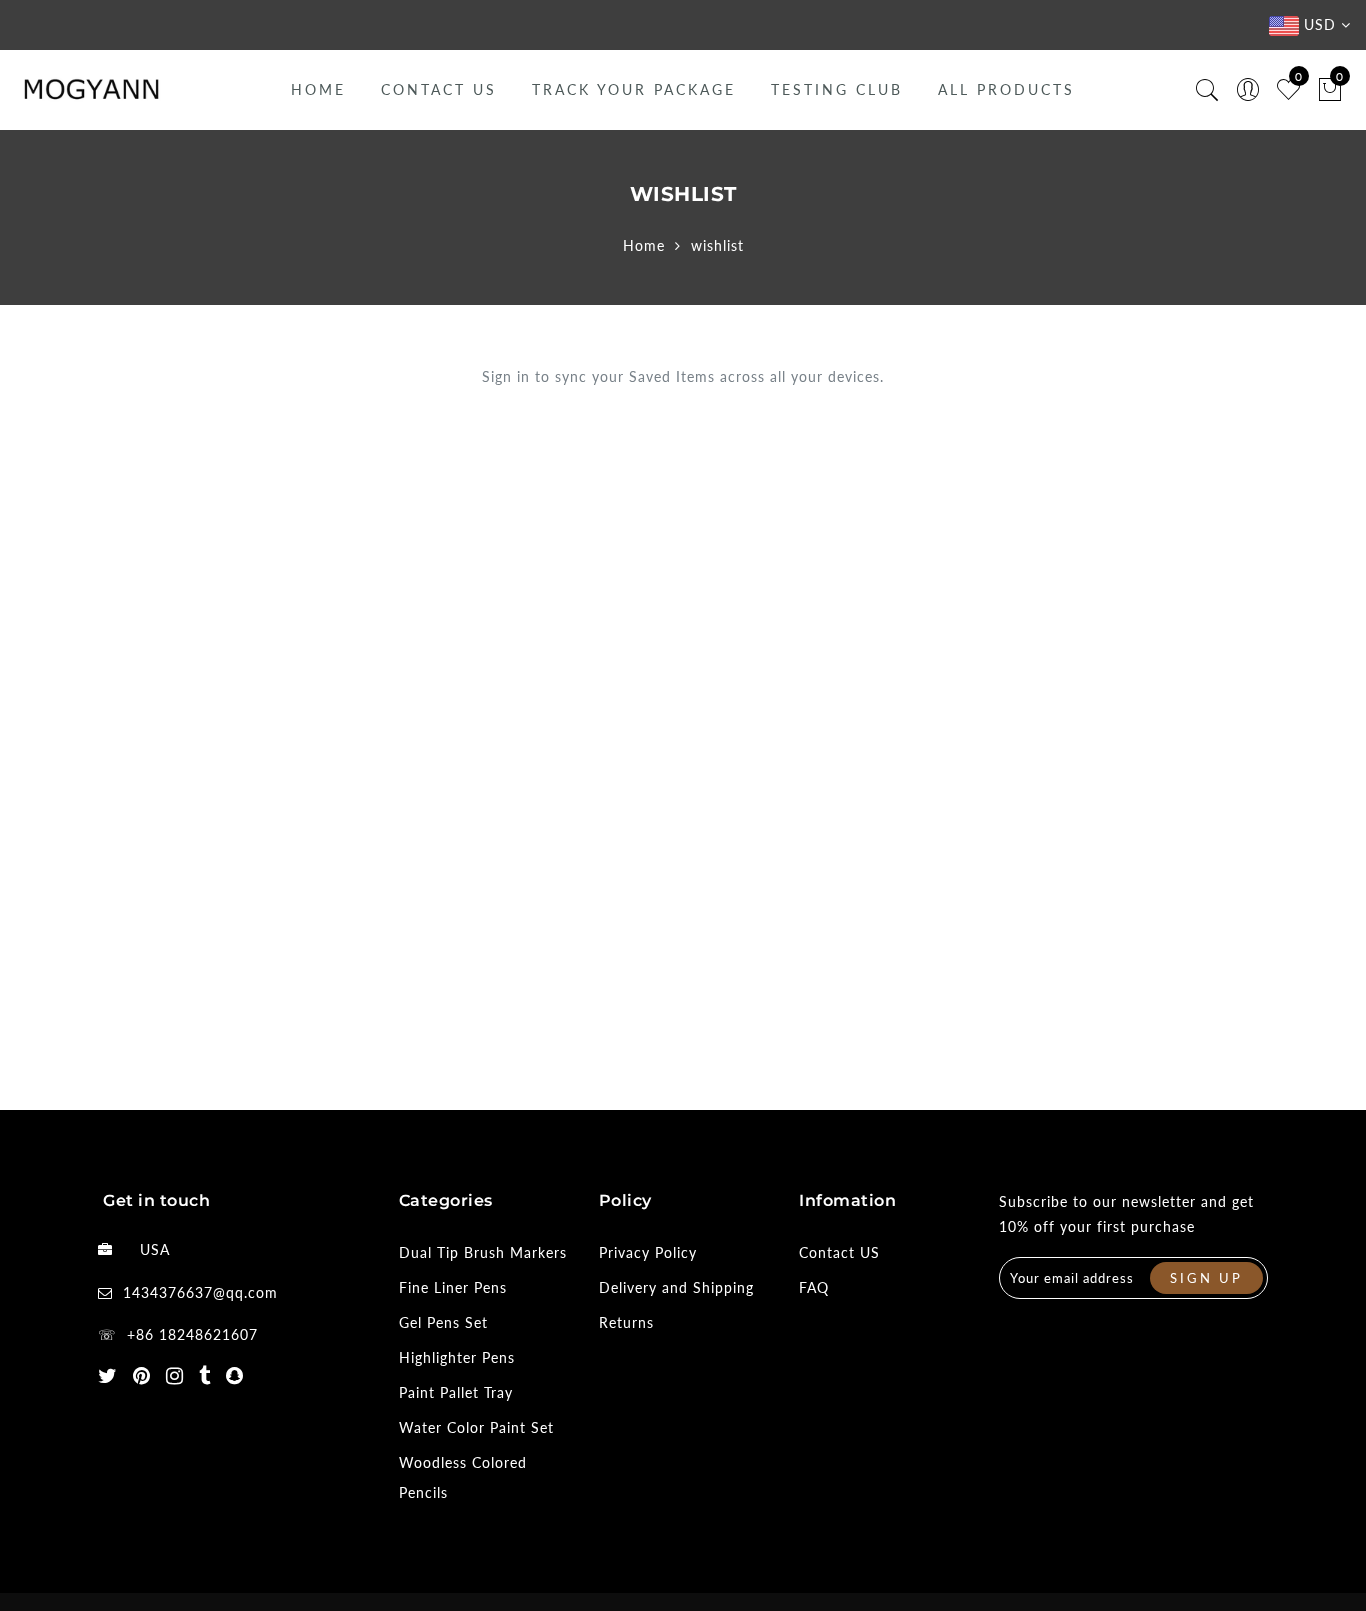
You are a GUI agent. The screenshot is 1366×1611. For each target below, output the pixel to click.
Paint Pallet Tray (456, 1392)
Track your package (634, 89)
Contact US (839, 1252)
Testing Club (837, 89)
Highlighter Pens (457, 1357)
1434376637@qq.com (200, 1292)
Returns (626, 1322)
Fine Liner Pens (453, 1287)
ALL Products (1006, 89)
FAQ (814, 1287)
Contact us (439, 89)
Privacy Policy (648, 1252)
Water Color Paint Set (476, 1427)
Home (318, 89)
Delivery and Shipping (676, 1287)
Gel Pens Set (443, 1322)
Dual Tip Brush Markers (483, 1252)
